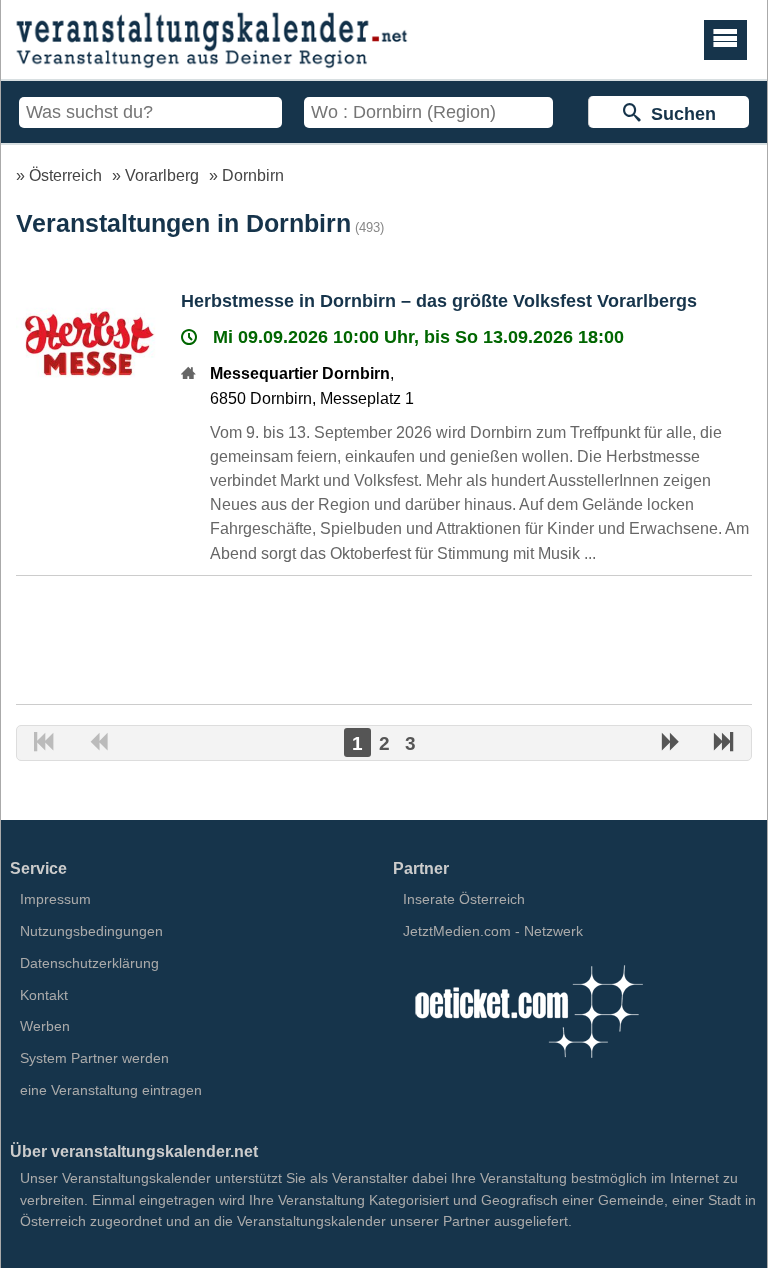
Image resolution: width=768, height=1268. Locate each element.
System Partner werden (94, 1058)
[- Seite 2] (670, 744)
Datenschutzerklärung (89, 963)
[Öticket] (528, 1064)
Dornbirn (253, 175)
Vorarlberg (162, 175)
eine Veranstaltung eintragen (111, 1090)
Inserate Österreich (464, 899)
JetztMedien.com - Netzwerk (493, 931)
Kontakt (44, 995)
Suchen (678, 114)
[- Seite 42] (724, 744)
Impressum (55, 899)
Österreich (65, 175)
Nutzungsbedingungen (91, 931)
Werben (45, 1026)
